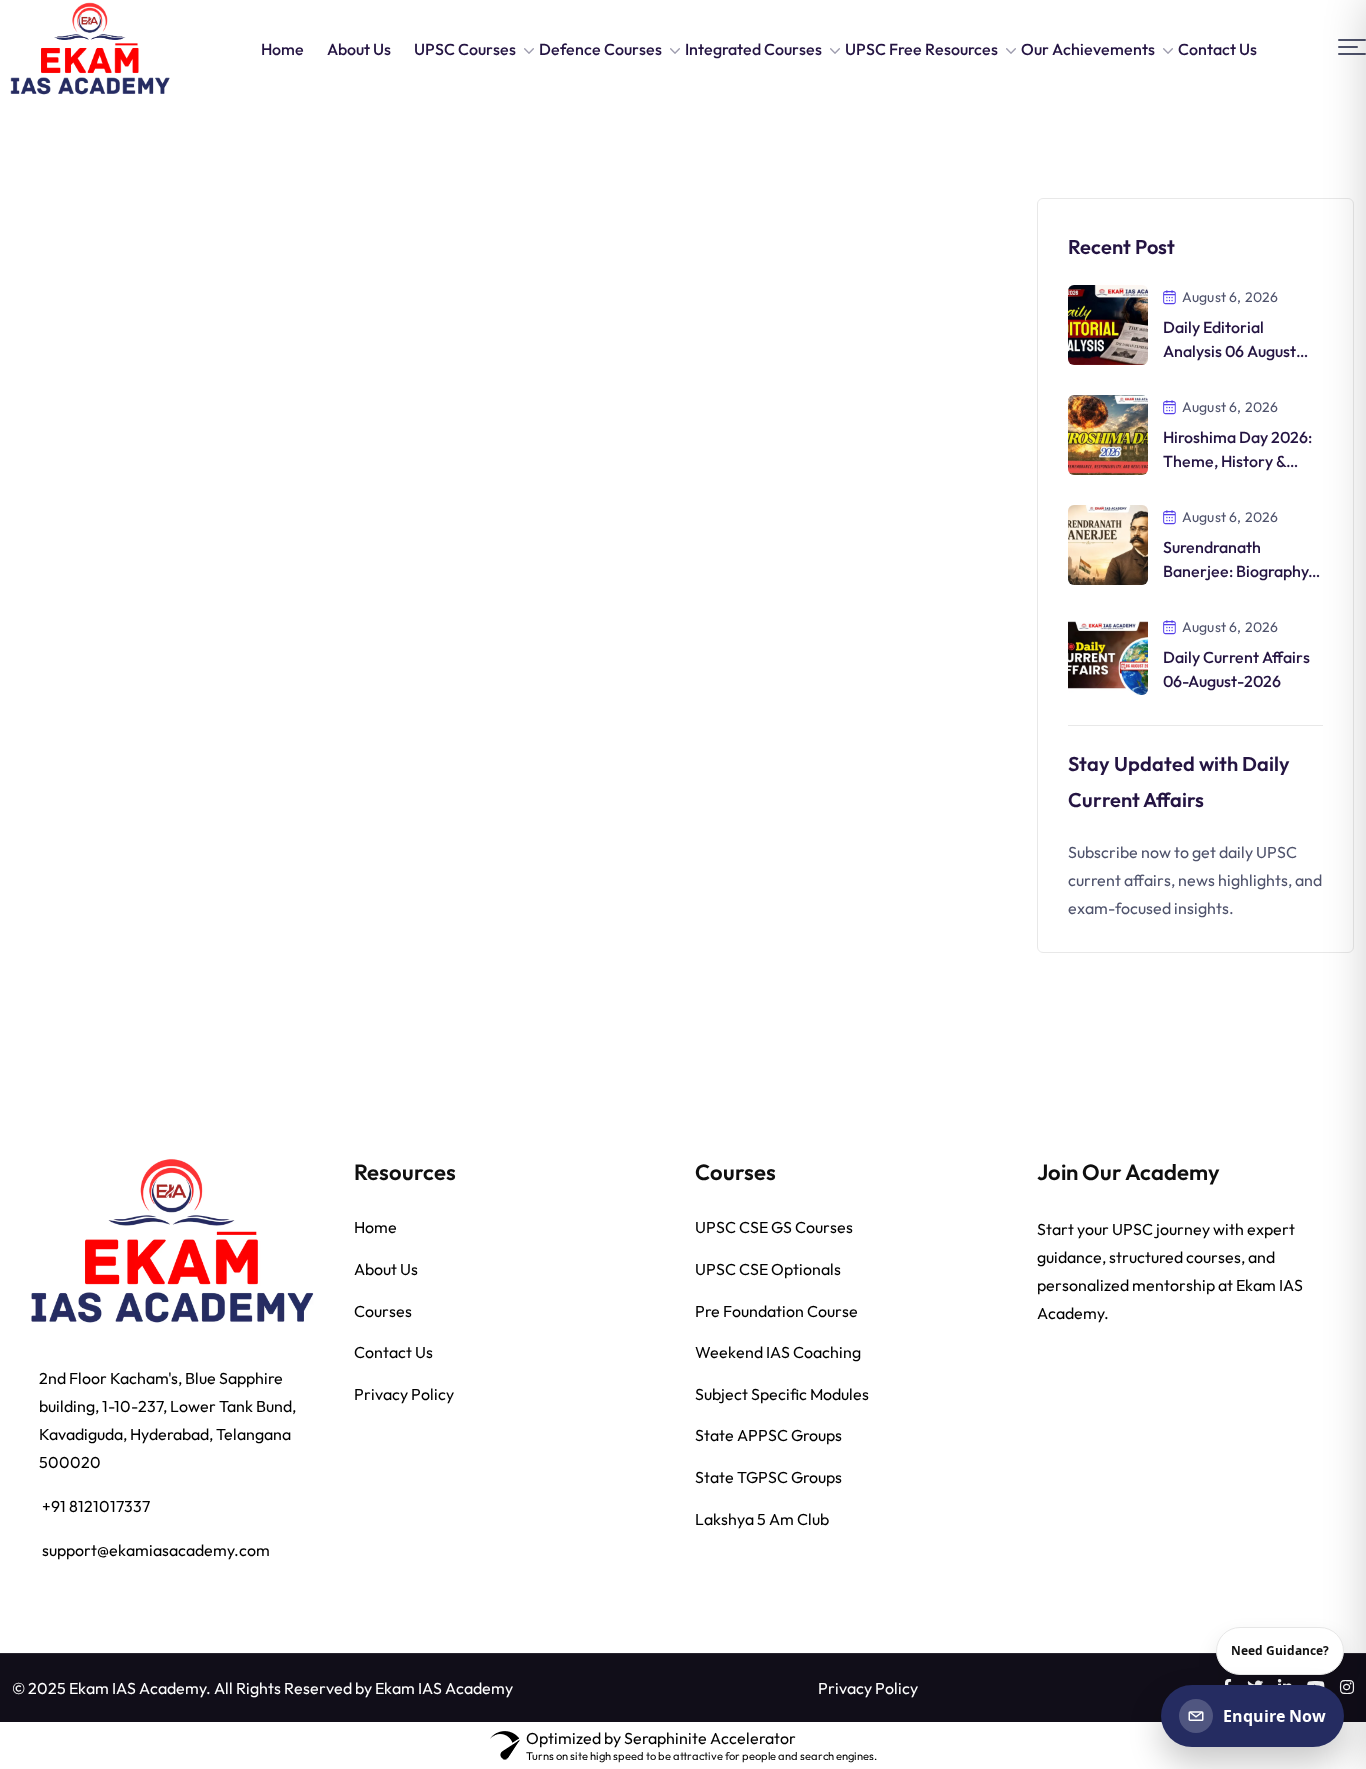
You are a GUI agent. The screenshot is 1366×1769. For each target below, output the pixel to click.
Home (282, 49)
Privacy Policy (404, 1394)
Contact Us (1217, 49)
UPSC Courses (465, 49)
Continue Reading (126, 639)
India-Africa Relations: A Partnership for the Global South (160, 499)
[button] (1352, 47)
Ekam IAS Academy (444, 1688)
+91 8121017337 (96, 1506)
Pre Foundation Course (776, 1311)
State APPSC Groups (768, 1435)
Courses (383, 1311)
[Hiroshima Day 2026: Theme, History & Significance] (1108, 433)
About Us (359, 49)
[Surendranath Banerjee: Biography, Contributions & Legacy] (1108, 543)
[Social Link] (1347, 1687)
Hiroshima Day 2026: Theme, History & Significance (1237, 461)
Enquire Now (1274, 1716)
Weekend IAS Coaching (778, 1352)
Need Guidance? (1280, 1650)
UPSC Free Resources (921, 49)
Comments (107, 576)
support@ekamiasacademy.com (156, 1550)
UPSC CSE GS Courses (774, 1227)
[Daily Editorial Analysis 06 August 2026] (1108, 323)
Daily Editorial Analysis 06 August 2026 (1229, 351)
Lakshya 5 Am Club (762, 1519)
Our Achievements (1088, 49)
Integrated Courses (753, 49)
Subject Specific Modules (782, 1394)
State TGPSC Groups (768, 1477)
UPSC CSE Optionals (768, 1269)
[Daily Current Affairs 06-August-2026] (1108, 653)
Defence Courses (600, 49)
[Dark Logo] (89, 49)
